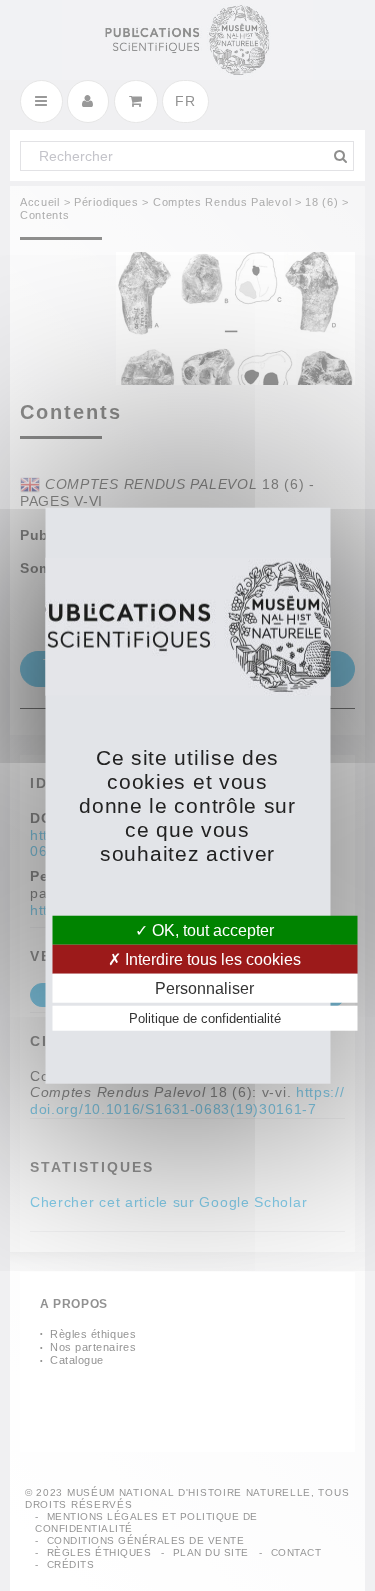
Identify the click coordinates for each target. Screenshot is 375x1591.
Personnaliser (204, 988)
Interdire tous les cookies (211, 958)
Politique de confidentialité (205, 1018)
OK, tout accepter (211, 929)
